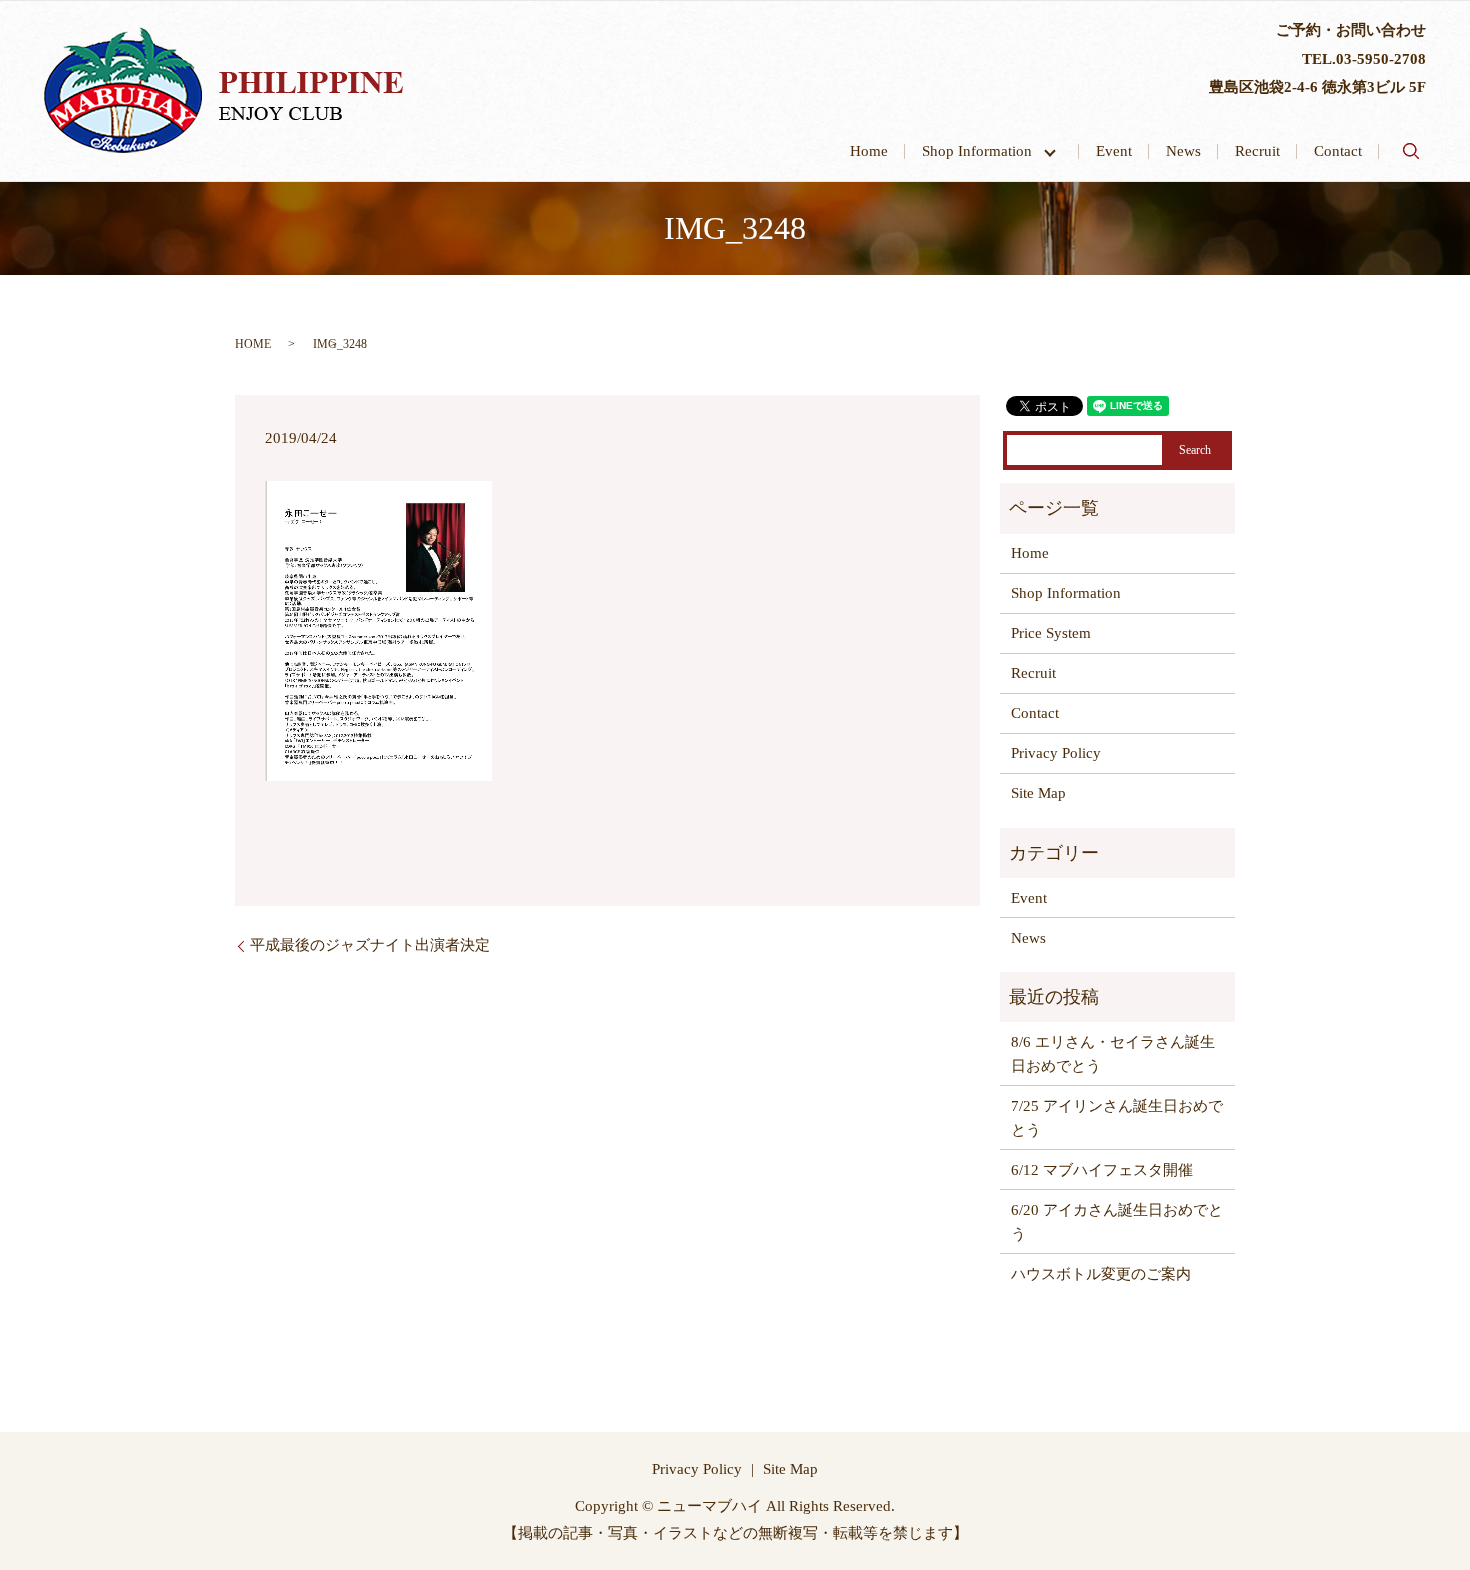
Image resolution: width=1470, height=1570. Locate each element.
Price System (1051, 633)
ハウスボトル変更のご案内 (1101, 1274)
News (1183, 151)
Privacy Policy (1056, 753)
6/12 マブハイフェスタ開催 (1102, 1170)
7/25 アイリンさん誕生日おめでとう (1117, 1118)
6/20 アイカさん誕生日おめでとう (1117, 1222)
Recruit (1257, 151)
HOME (253, 344)
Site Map (1038, 793)
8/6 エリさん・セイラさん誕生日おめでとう (1113, 1054)
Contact (1338, 151)
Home (869, 151)
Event (1114, 151)
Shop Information (984, 151)
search (1411, 151)
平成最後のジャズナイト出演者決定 (370, 945)
